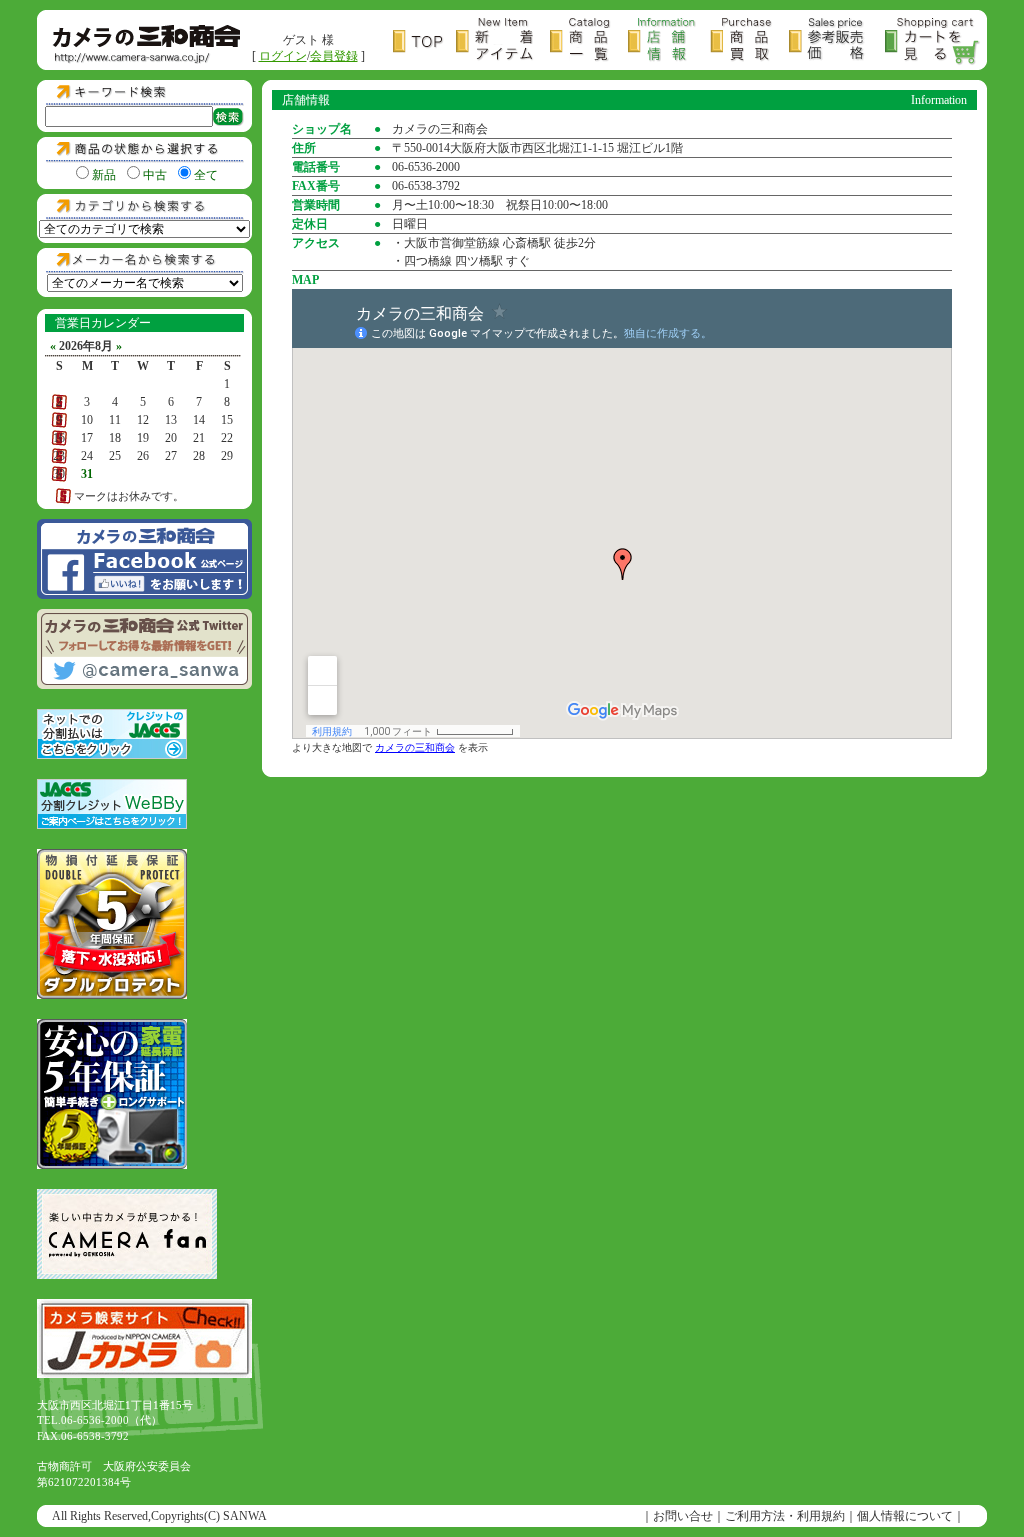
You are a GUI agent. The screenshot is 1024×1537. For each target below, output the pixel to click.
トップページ (424, 41)
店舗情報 (669, 41)
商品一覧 (589, 41)
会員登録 (334, 56)
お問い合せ (683, 1516)
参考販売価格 (837, 41)
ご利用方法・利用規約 (785, 1516)
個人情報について (905, 1516)
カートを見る (933, 41)
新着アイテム (503, 41)
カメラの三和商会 (415, 747)
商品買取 (749, 41)
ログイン (283, 56)
